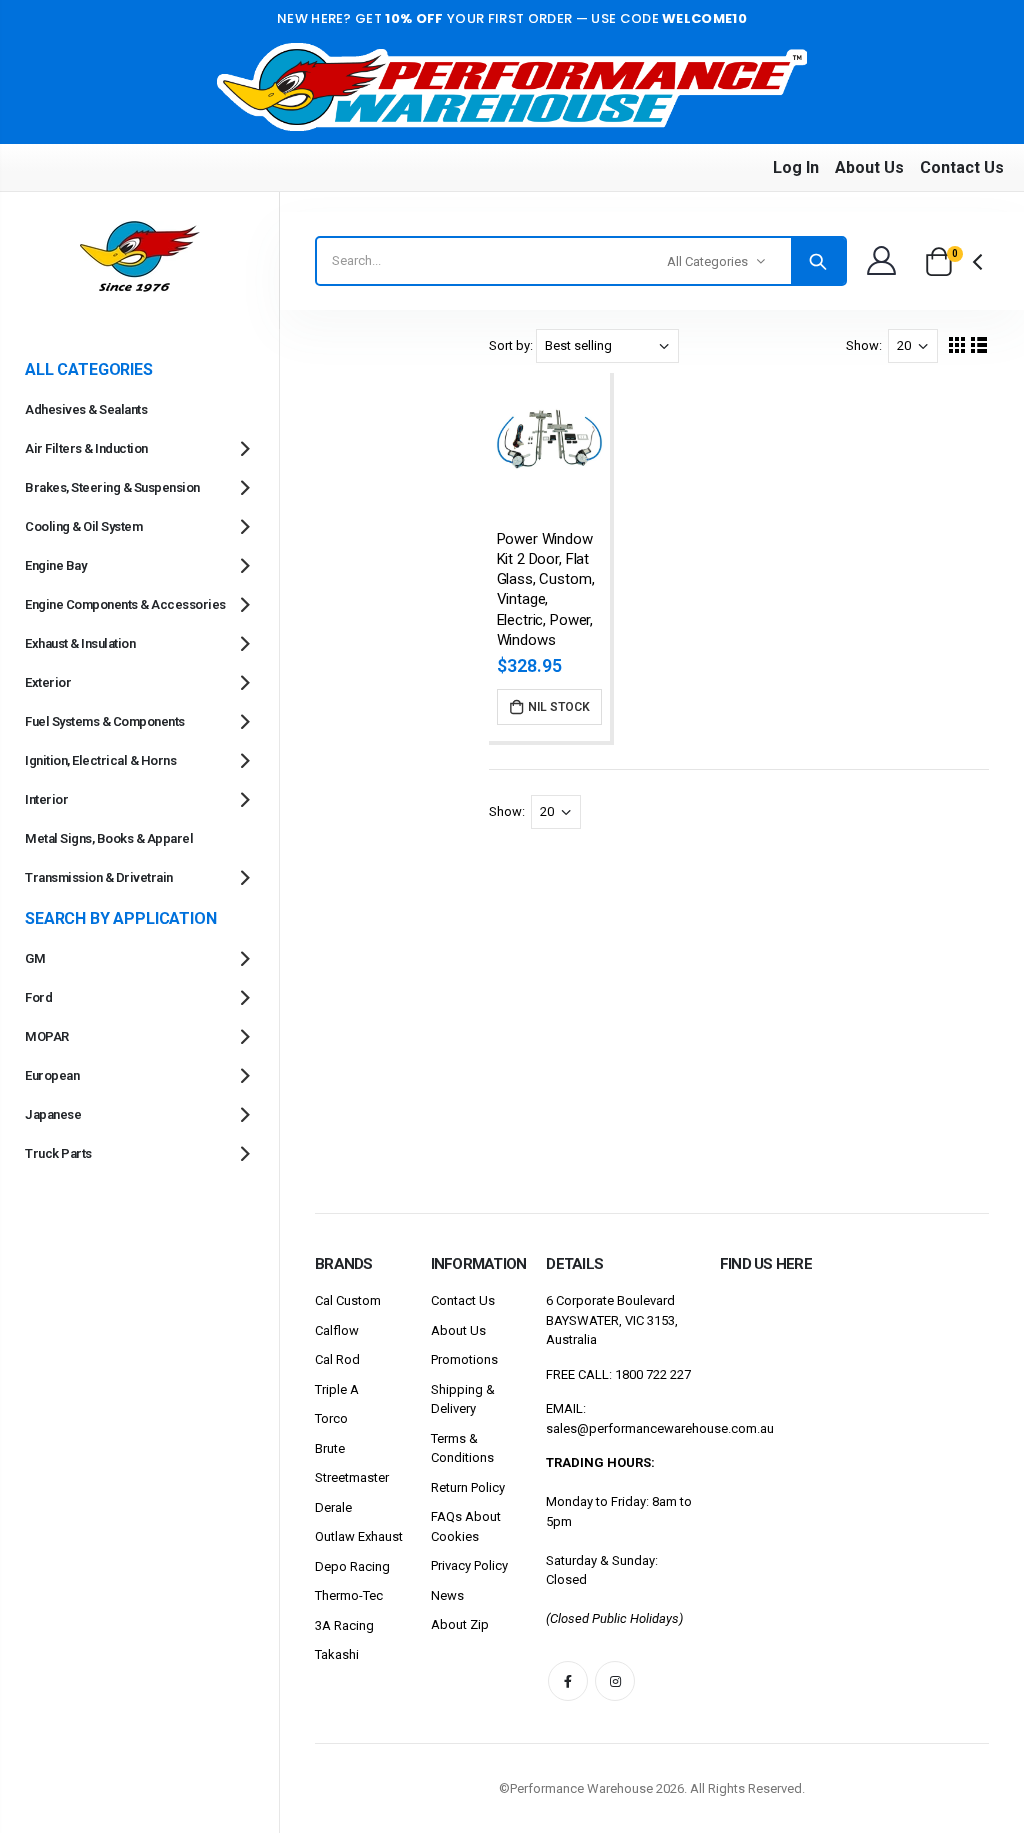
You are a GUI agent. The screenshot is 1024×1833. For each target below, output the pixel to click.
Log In (796, 167)
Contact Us (962, 167)
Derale (333, 1507)
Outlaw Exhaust (359, 1536)
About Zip (460, 1624)
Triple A (337, 1389)
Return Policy (468, 1487)
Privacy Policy (469, 1565)
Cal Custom (348, 1300)
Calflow (337, 1330)
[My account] (881, 260)
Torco (331, 1418)
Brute (330, 1448)
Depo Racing (352, 1566)
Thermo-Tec (349, 1595)
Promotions (464, 1359)
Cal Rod (337, 1359)
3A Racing (344, 1625)
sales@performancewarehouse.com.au (660, 1428)
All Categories (707, 261)
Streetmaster (352, 1477)
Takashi (337, 1654)
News (447, 1595)
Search (818, 261)
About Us (869, 167)
